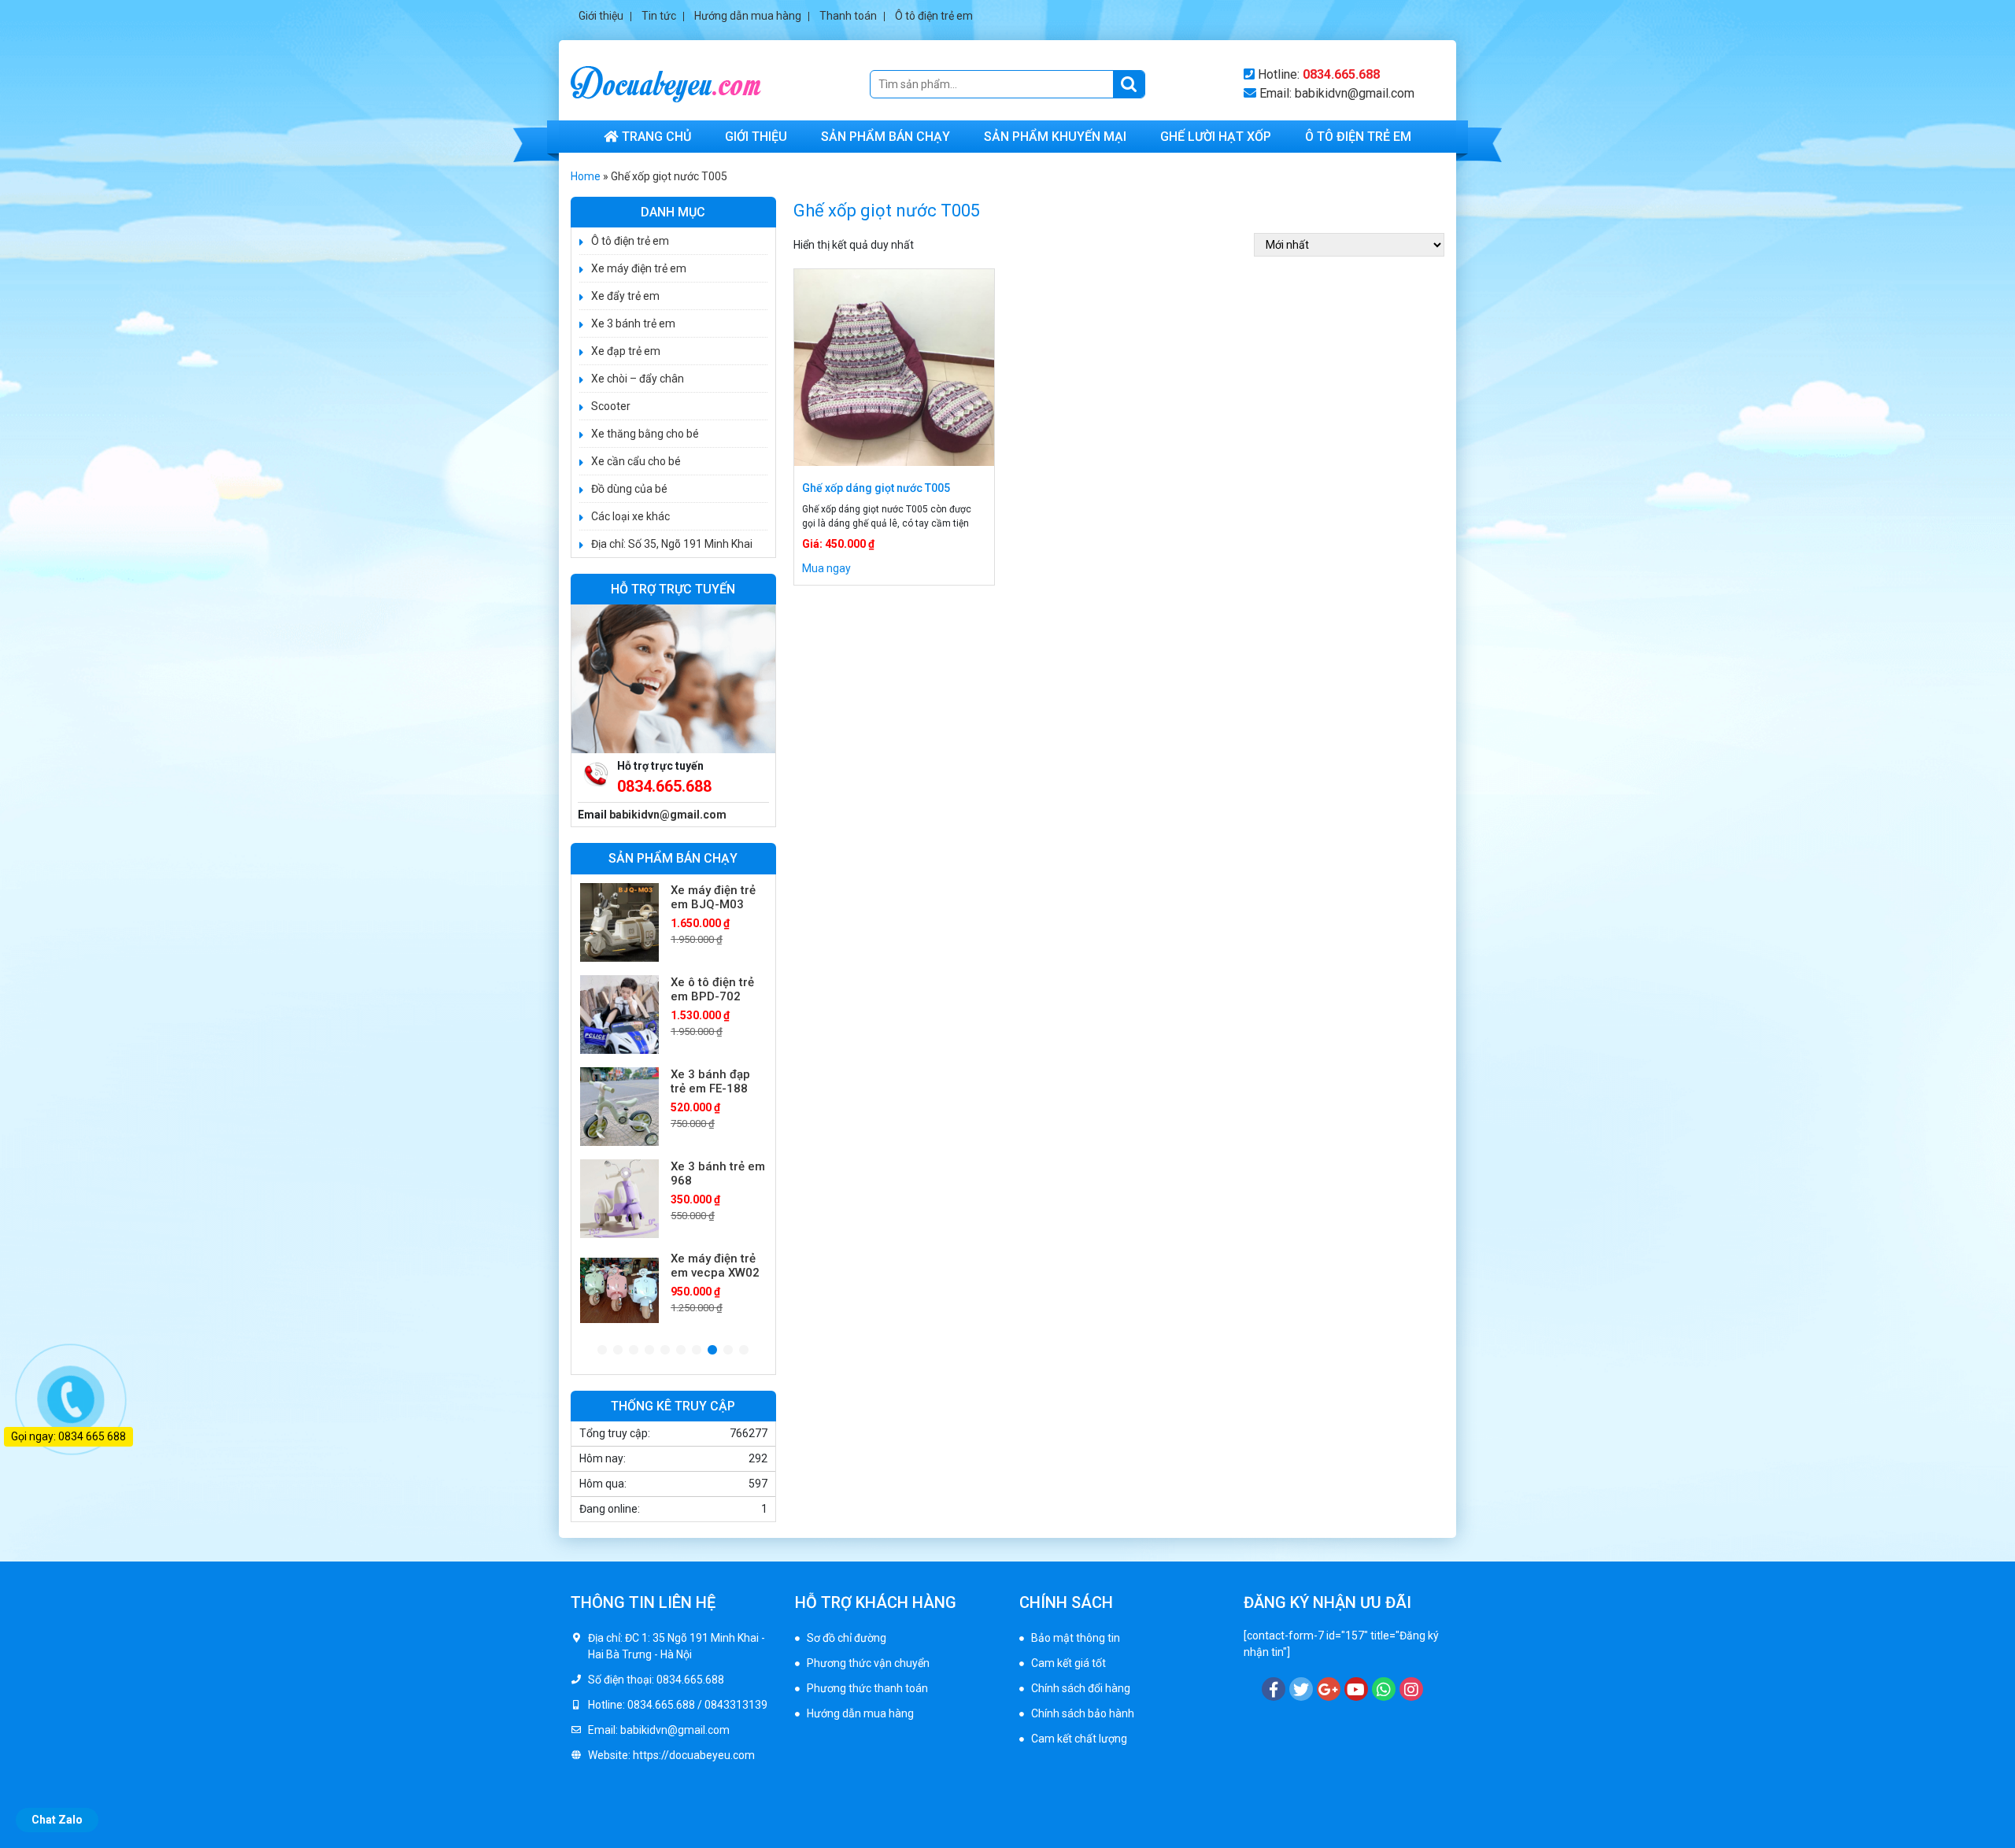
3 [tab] (634, 1351)
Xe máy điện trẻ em (639, 268)
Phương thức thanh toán (867, 1688)
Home (586, 176)
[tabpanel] (673, 922)
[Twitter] (1301, 1689)
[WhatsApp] (1384, 1689)
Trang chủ (656, 137)
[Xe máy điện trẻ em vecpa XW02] (619, 1199)
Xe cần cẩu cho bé (636, 461)
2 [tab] (618, 1351)
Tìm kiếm (1129, 84)
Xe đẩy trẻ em (625, 296)
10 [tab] (744, 1351)
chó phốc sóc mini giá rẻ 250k (1091, 1774)
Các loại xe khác (630, 516)
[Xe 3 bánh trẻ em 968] (619, 1107)
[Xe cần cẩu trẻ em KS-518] (619, 1291)
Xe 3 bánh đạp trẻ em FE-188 (710, 989)
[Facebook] (1274, 1689)
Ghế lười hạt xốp (1216, 137)
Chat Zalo (57, 1820)
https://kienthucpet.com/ (1081, 1791)
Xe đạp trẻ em (626, 351)
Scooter (611, 406)
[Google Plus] (1329, 1689)
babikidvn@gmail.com (668, 815)
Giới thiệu (601, 16)
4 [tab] (649, 1351)
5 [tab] (665, 1351)
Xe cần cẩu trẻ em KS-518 (710, 1266)
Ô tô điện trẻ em (934, 16)
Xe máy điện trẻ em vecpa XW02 (715, 1173)
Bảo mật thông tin (1076, 1638)
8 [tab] (712, 1351)
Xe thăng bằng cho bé (645, 434)
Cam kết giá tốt (1069, 1663)
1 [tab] (602, 1351)
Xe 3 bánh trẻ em (633, 323)
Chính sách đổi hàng (1081, 1688)
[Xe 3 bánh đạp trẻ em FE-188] (619, 1015)
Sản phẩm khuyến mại (1055, 137)
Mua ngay (826, 568)
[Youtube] (1356, 1689)
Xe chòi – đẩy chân (638, 379)
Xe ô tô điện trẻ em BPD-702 (712, 897)
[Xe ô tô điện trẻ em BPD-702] (619, 922)
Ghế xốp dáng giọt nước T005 (876, 488)
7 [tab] (697, 1351)
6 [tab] (681, 1351)
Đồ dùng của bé (629, 489)
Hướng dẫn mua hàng (748, 16)
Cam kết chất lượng (1079, 1739)
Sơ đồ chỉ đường (847, 1638)
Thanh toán (848, 16)
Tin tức (659, 16)
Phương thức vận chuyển (868, 1663)
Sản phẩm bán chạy (885, 137)
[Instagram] (1411, 1689)
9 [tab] (728, 1351)
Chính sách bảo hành (1083, 1713)
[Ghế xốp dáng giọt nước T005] (894, 368)
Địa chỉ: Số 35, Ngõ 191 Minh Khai (672, 544)
